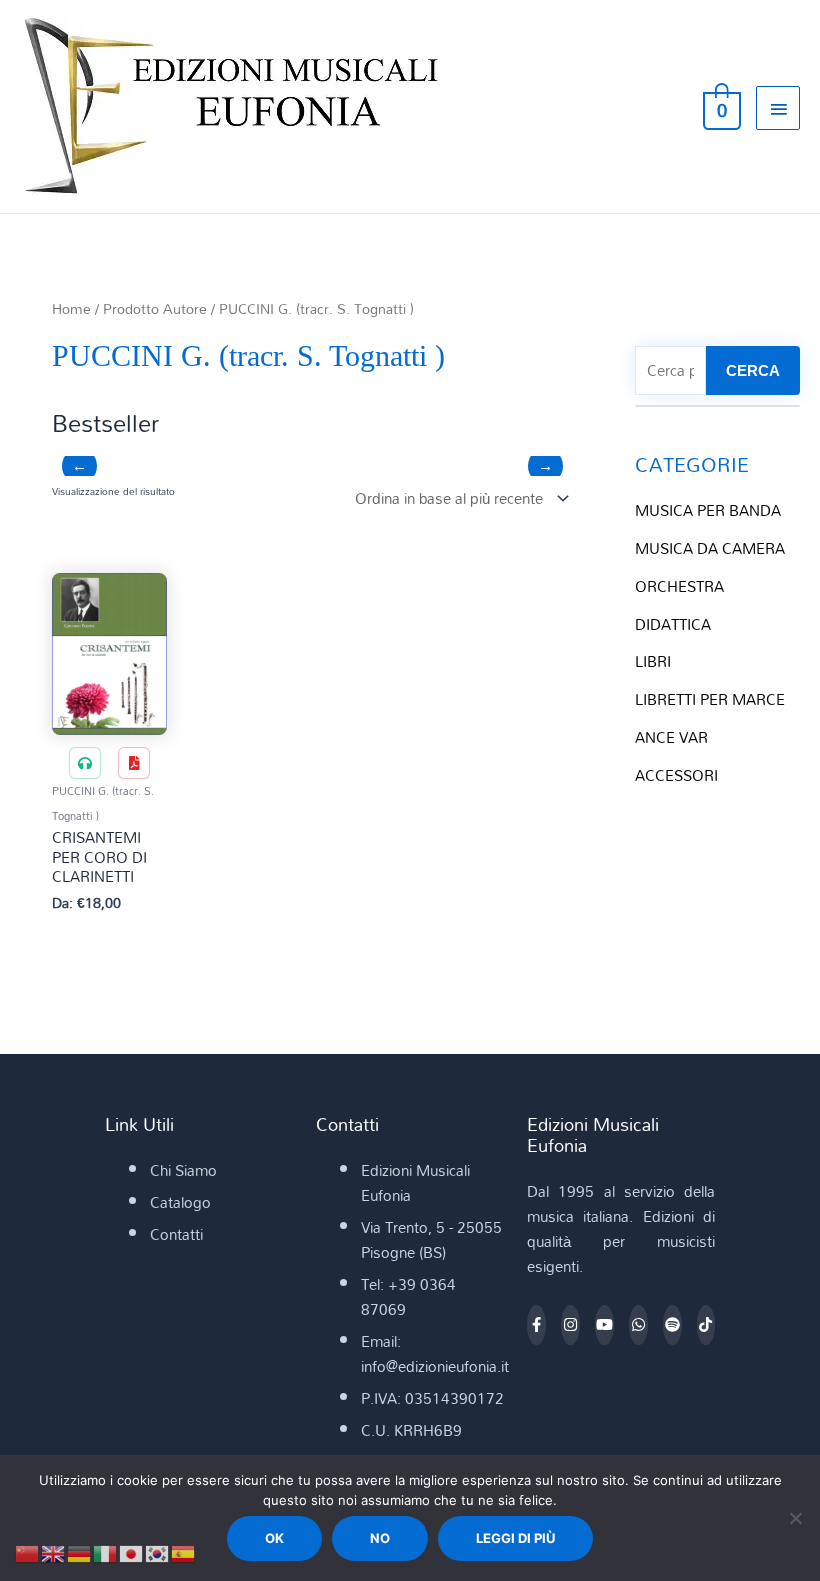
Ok (274, 1538)
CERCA (753, 370)
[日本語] (132, 1552)
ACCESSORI (676, 775)
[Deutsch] (80, 1552)
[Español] (184, 1552)
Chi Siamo (183, 1170)
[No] (795, 1518)
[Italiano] (106, 1552)
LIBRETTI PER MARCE (710, 699)
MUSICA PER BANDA (708, 510)
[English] (54, 1552)
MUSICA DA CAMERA (710, 548)
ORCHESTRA (679, 586)
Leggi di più (515, 1538)
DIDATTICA (673, 624)
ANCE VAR (671, 737)
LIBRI (653, 661)
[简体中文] (28, 1552)
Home (71, 308)
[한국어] (158, 1552)
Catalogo (180, 1202)
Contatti (176, 1234)
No (380, 1538)
